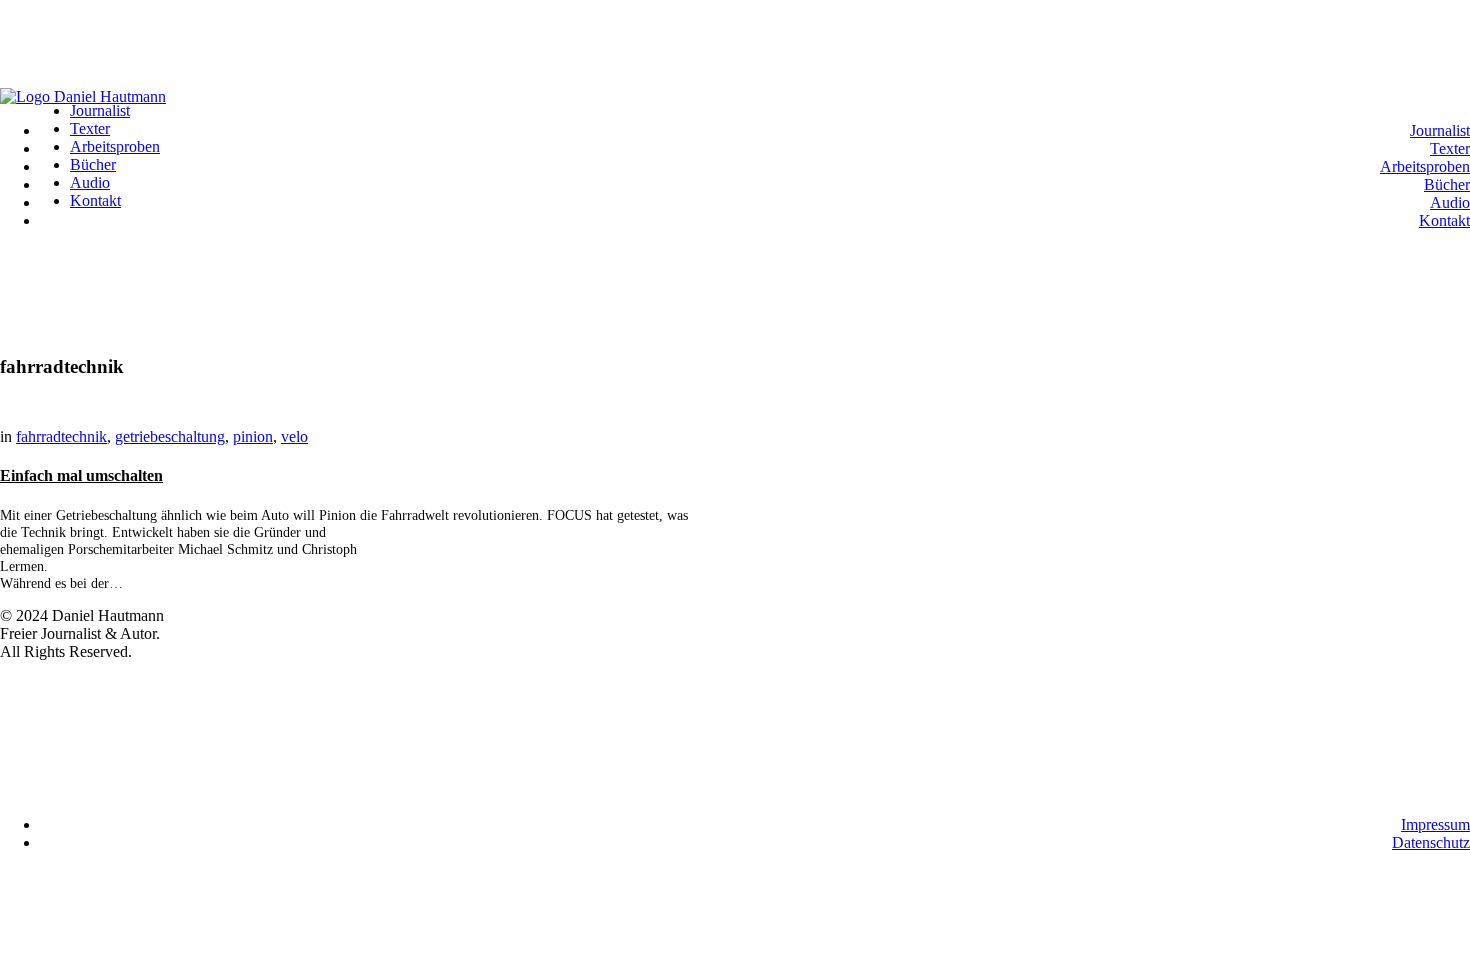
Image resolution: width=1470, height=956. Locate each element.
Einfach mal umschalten (81, 475)
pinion (253, 436)
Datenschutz (1431, 842)
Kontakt (1444, 220)
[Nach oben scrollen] (6, 8)
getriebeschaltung (170, 436)
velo (294, 436)
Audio (1450, 202)
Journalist (1440, 130)
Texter (1450, 148)
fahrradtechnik (61, 436)
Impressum (1435, 824)
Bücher (1447, 184)
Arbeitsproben (1425, 166)
